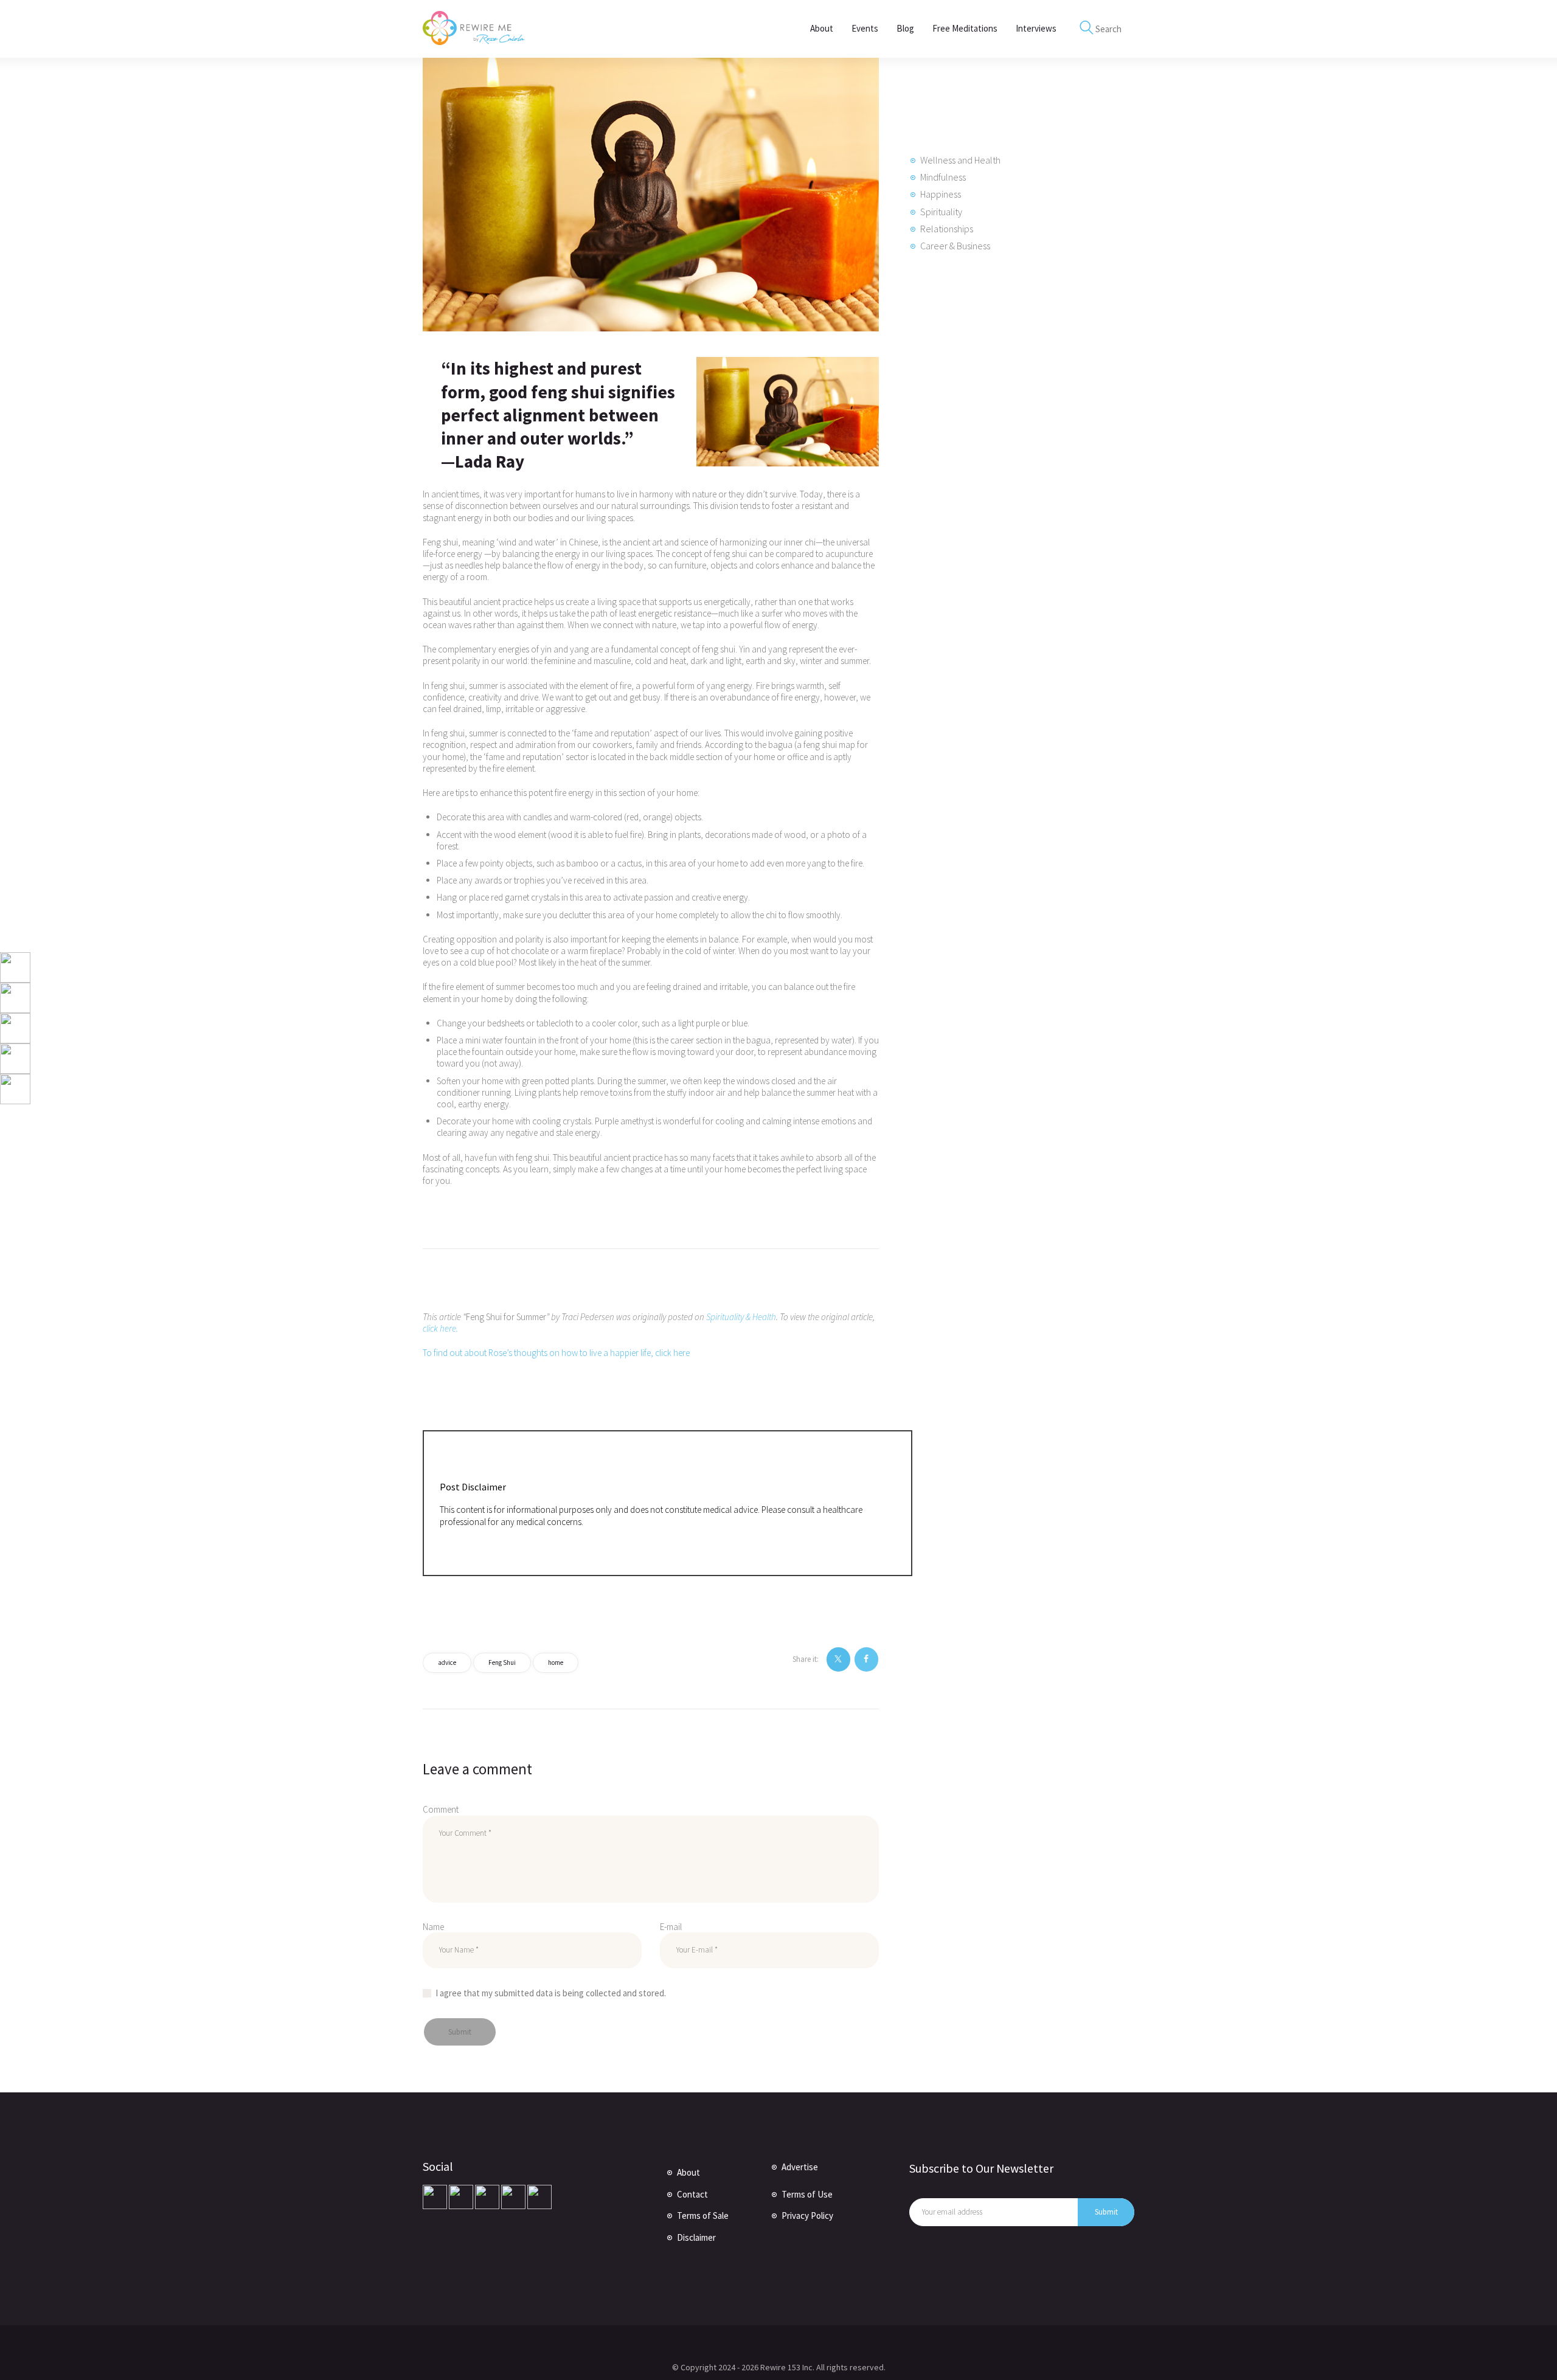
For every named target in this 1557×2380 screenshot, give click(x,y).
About (688, 2172)
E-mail (671, 1927)
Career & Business (955, 246)
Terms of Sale (703, 2216)
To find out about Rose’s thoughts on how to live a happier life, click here (556, 1353)
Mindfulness (943, 177)
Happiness (941, 194)
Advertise (800, 2167)
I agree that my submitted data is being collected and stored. (551, 1993)
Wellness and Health (960, 160)
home (556, 1662)
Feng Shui (502, 1662)
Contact (692, 2194)
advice (447, 1662)
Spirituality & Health (741, 1317)
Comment (441, 1809)
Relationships (947, 229)
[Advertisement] (1000, 474)
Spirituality (941, 212)
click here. (440, 1328)
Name (433, 1927)
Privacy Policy (807, 2216)
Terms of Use (807, 2194)
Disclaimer (696, 2237)
